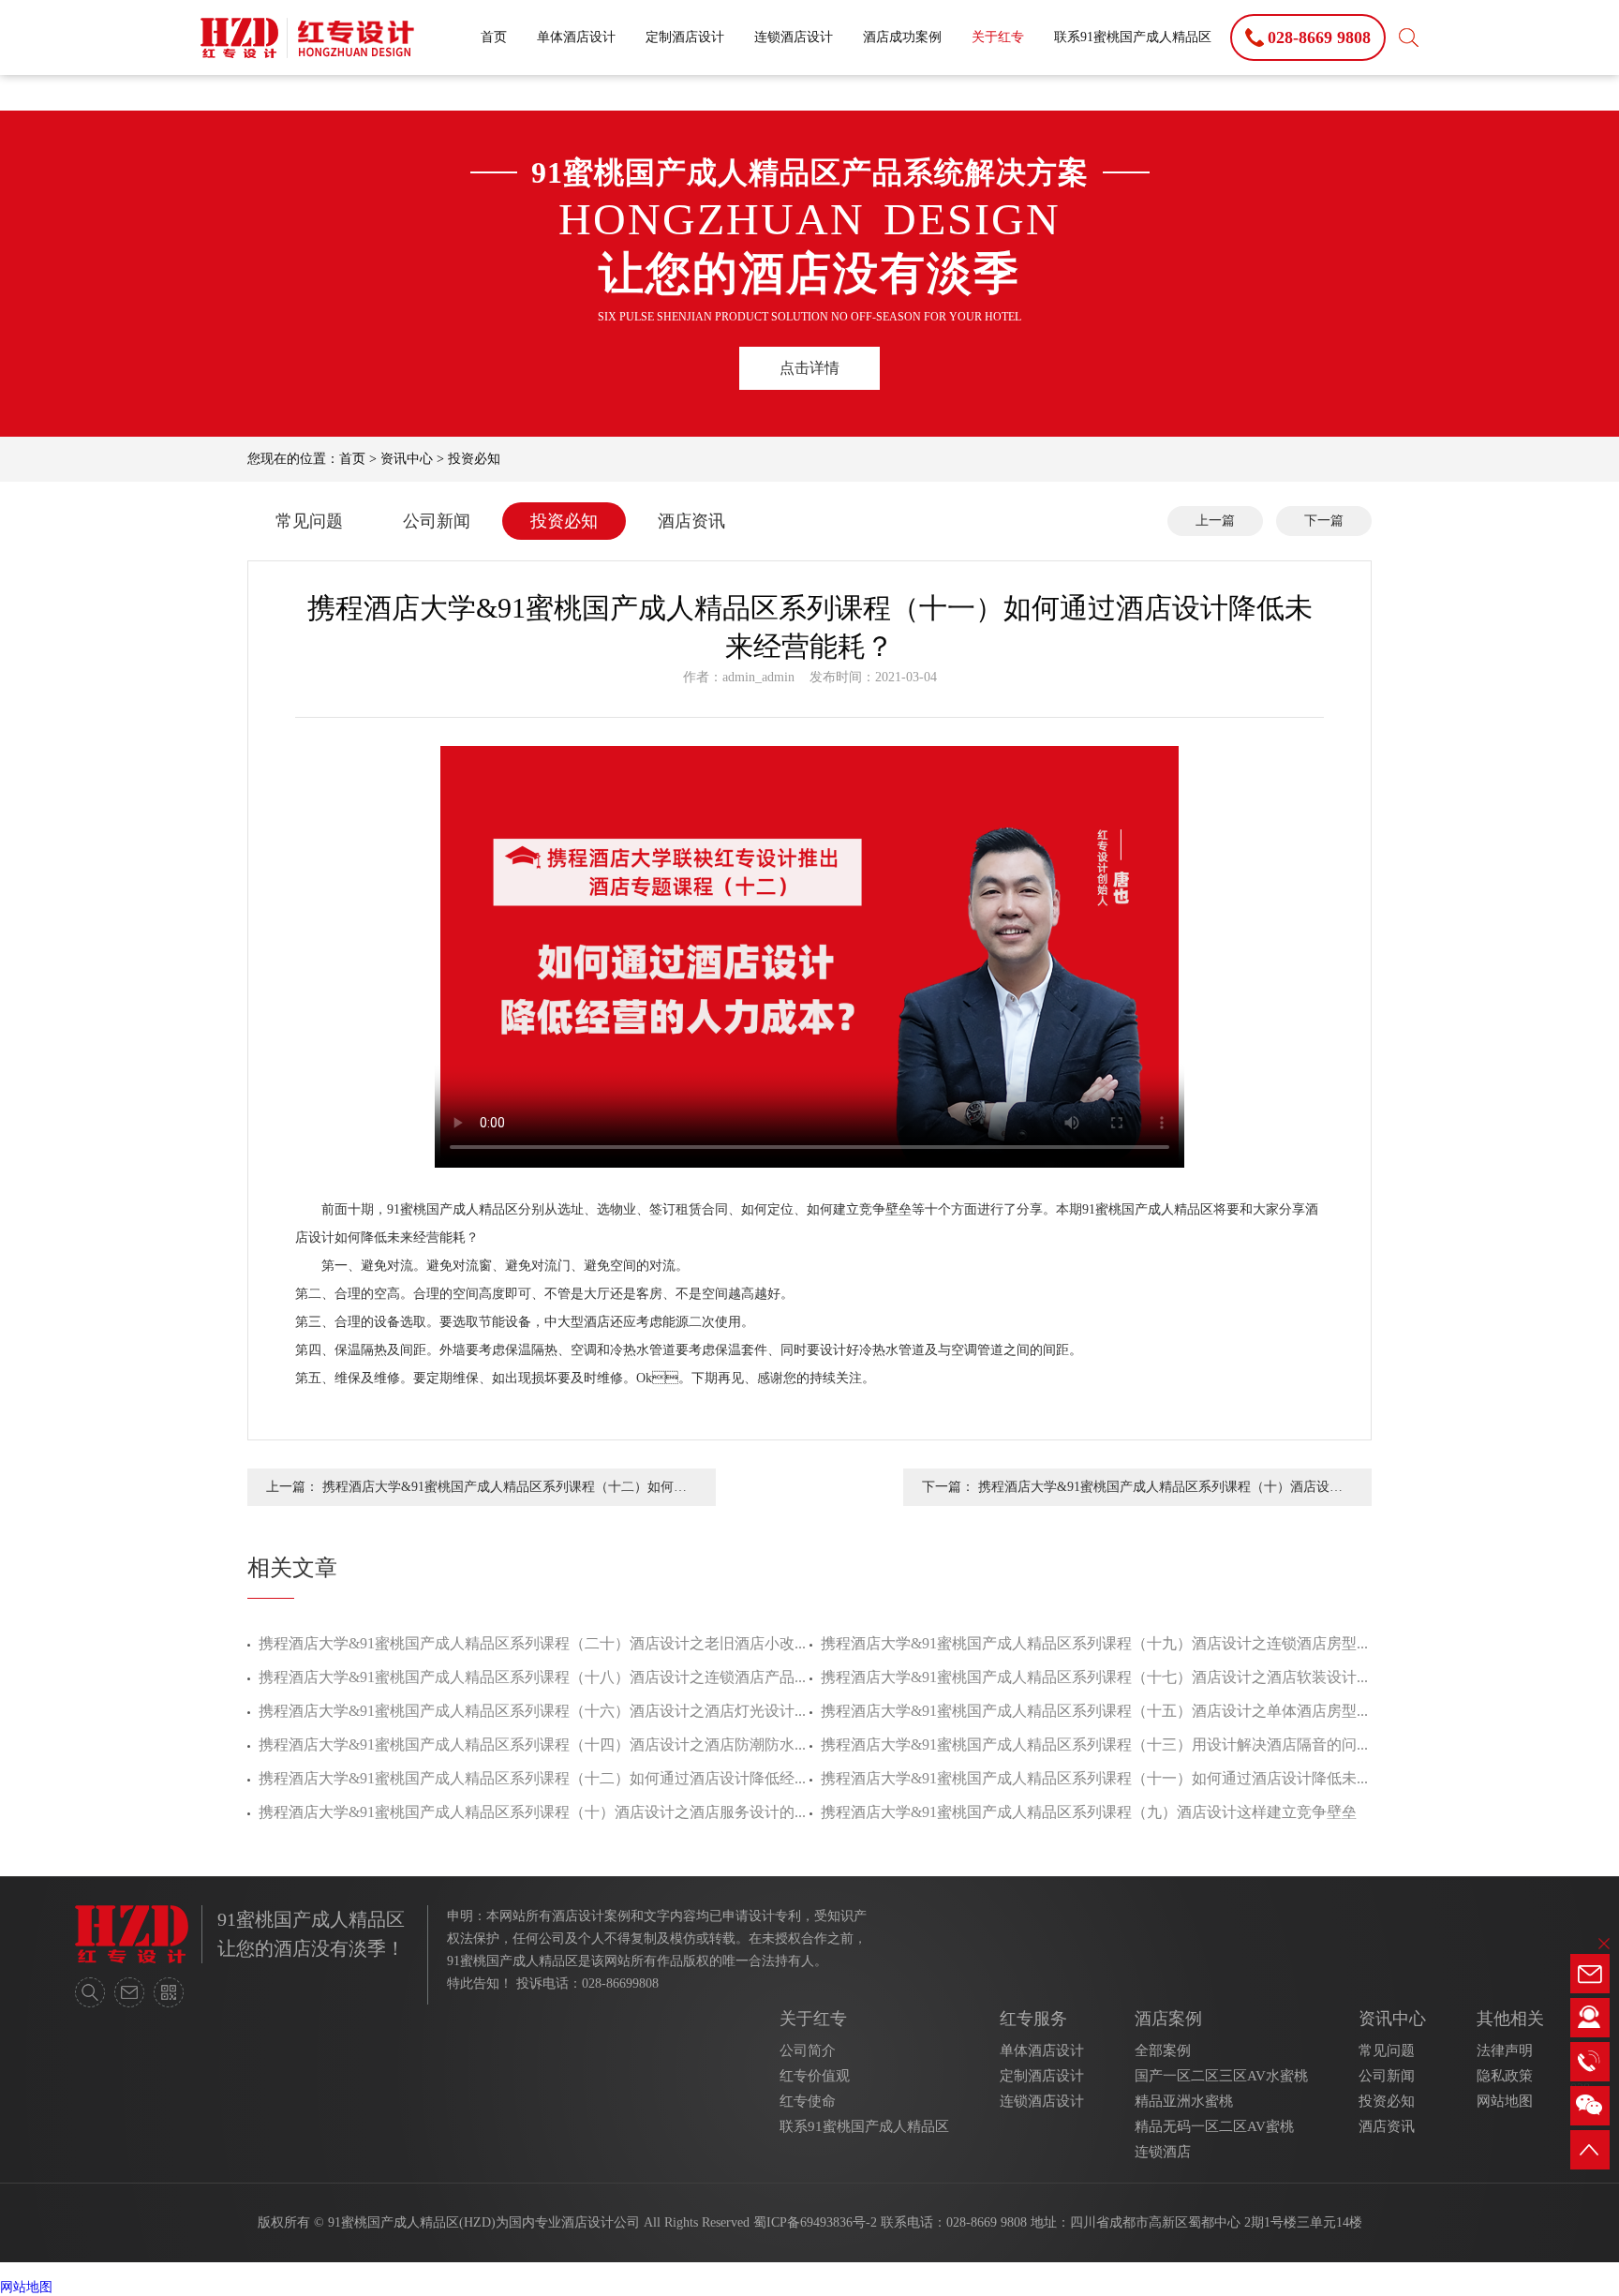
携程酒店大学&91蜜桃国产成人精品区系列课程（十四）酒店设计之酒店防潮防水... (532, 1744)
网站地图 (1505, 2101)
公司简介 (808, 2050)
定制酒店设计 (685, 37)
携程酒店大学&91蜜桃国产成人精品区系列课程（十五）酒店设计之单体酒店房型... (1094, 1711)
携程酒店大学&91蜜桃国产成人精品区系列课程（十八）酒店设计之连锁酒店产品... (532, 1677)
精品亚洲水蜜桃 (1184, 2101)
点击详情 (809, 368)
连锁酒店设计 (794, 37)
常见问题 (309, 521)
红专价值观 (815, 2076)
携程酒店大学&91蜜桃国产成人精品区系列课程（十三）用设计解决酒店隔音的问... (1094, 1744)
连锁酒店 (1163, 2152)
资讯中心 (407, 459)
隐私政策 (1505, 2076)
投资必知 (474, 459)
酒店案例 (1168, 2019)
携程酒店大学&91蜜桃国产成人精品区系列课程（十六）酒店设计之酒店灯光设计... (532, 1711)
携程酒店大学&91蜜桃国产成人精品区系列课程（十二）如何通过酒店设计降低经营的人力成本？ (505, 1493)
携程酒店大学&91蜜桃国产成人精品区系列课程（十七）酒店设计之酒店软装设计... (1094, 1677)
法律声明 (1505, 2050)
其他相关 (1510, 2019)
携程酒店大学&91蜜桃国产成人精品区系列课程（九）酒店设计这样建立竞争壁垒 (1089, 1812)
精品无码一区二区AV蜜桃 (1214, 2126)
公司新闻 (437, 521)
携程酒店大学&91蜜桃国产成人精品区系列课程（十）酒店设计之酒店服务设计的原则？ (1160, 1493)
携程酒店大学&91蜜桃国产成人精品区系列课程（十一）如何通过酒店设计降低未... (1094, 1778)
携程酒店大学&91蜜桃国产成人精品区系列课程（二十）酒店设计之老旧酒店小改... (532, 1643)
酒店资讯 (691, 521)
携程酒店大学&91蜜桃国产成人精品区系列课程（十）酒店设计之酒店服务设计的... (532, 1812)
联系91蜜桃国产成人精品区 (1133, 37)
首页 (494, 37)
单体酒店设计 (576, 37)
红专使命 (808, 2101)
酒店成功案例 (902, 37)
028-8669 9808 (987, 2222)
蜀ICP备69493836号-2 (815, 2222)
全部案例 (1163, 2050)
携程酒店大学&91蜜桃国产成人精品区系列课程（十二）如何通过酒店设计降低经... (532, 1778)
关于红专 (998, 37)
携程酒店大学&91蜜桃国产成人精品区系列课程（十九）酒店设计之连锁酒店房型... (1094, 1643)
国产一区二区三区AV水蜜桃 (1221, 2076)
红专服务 (1033, 2019)
